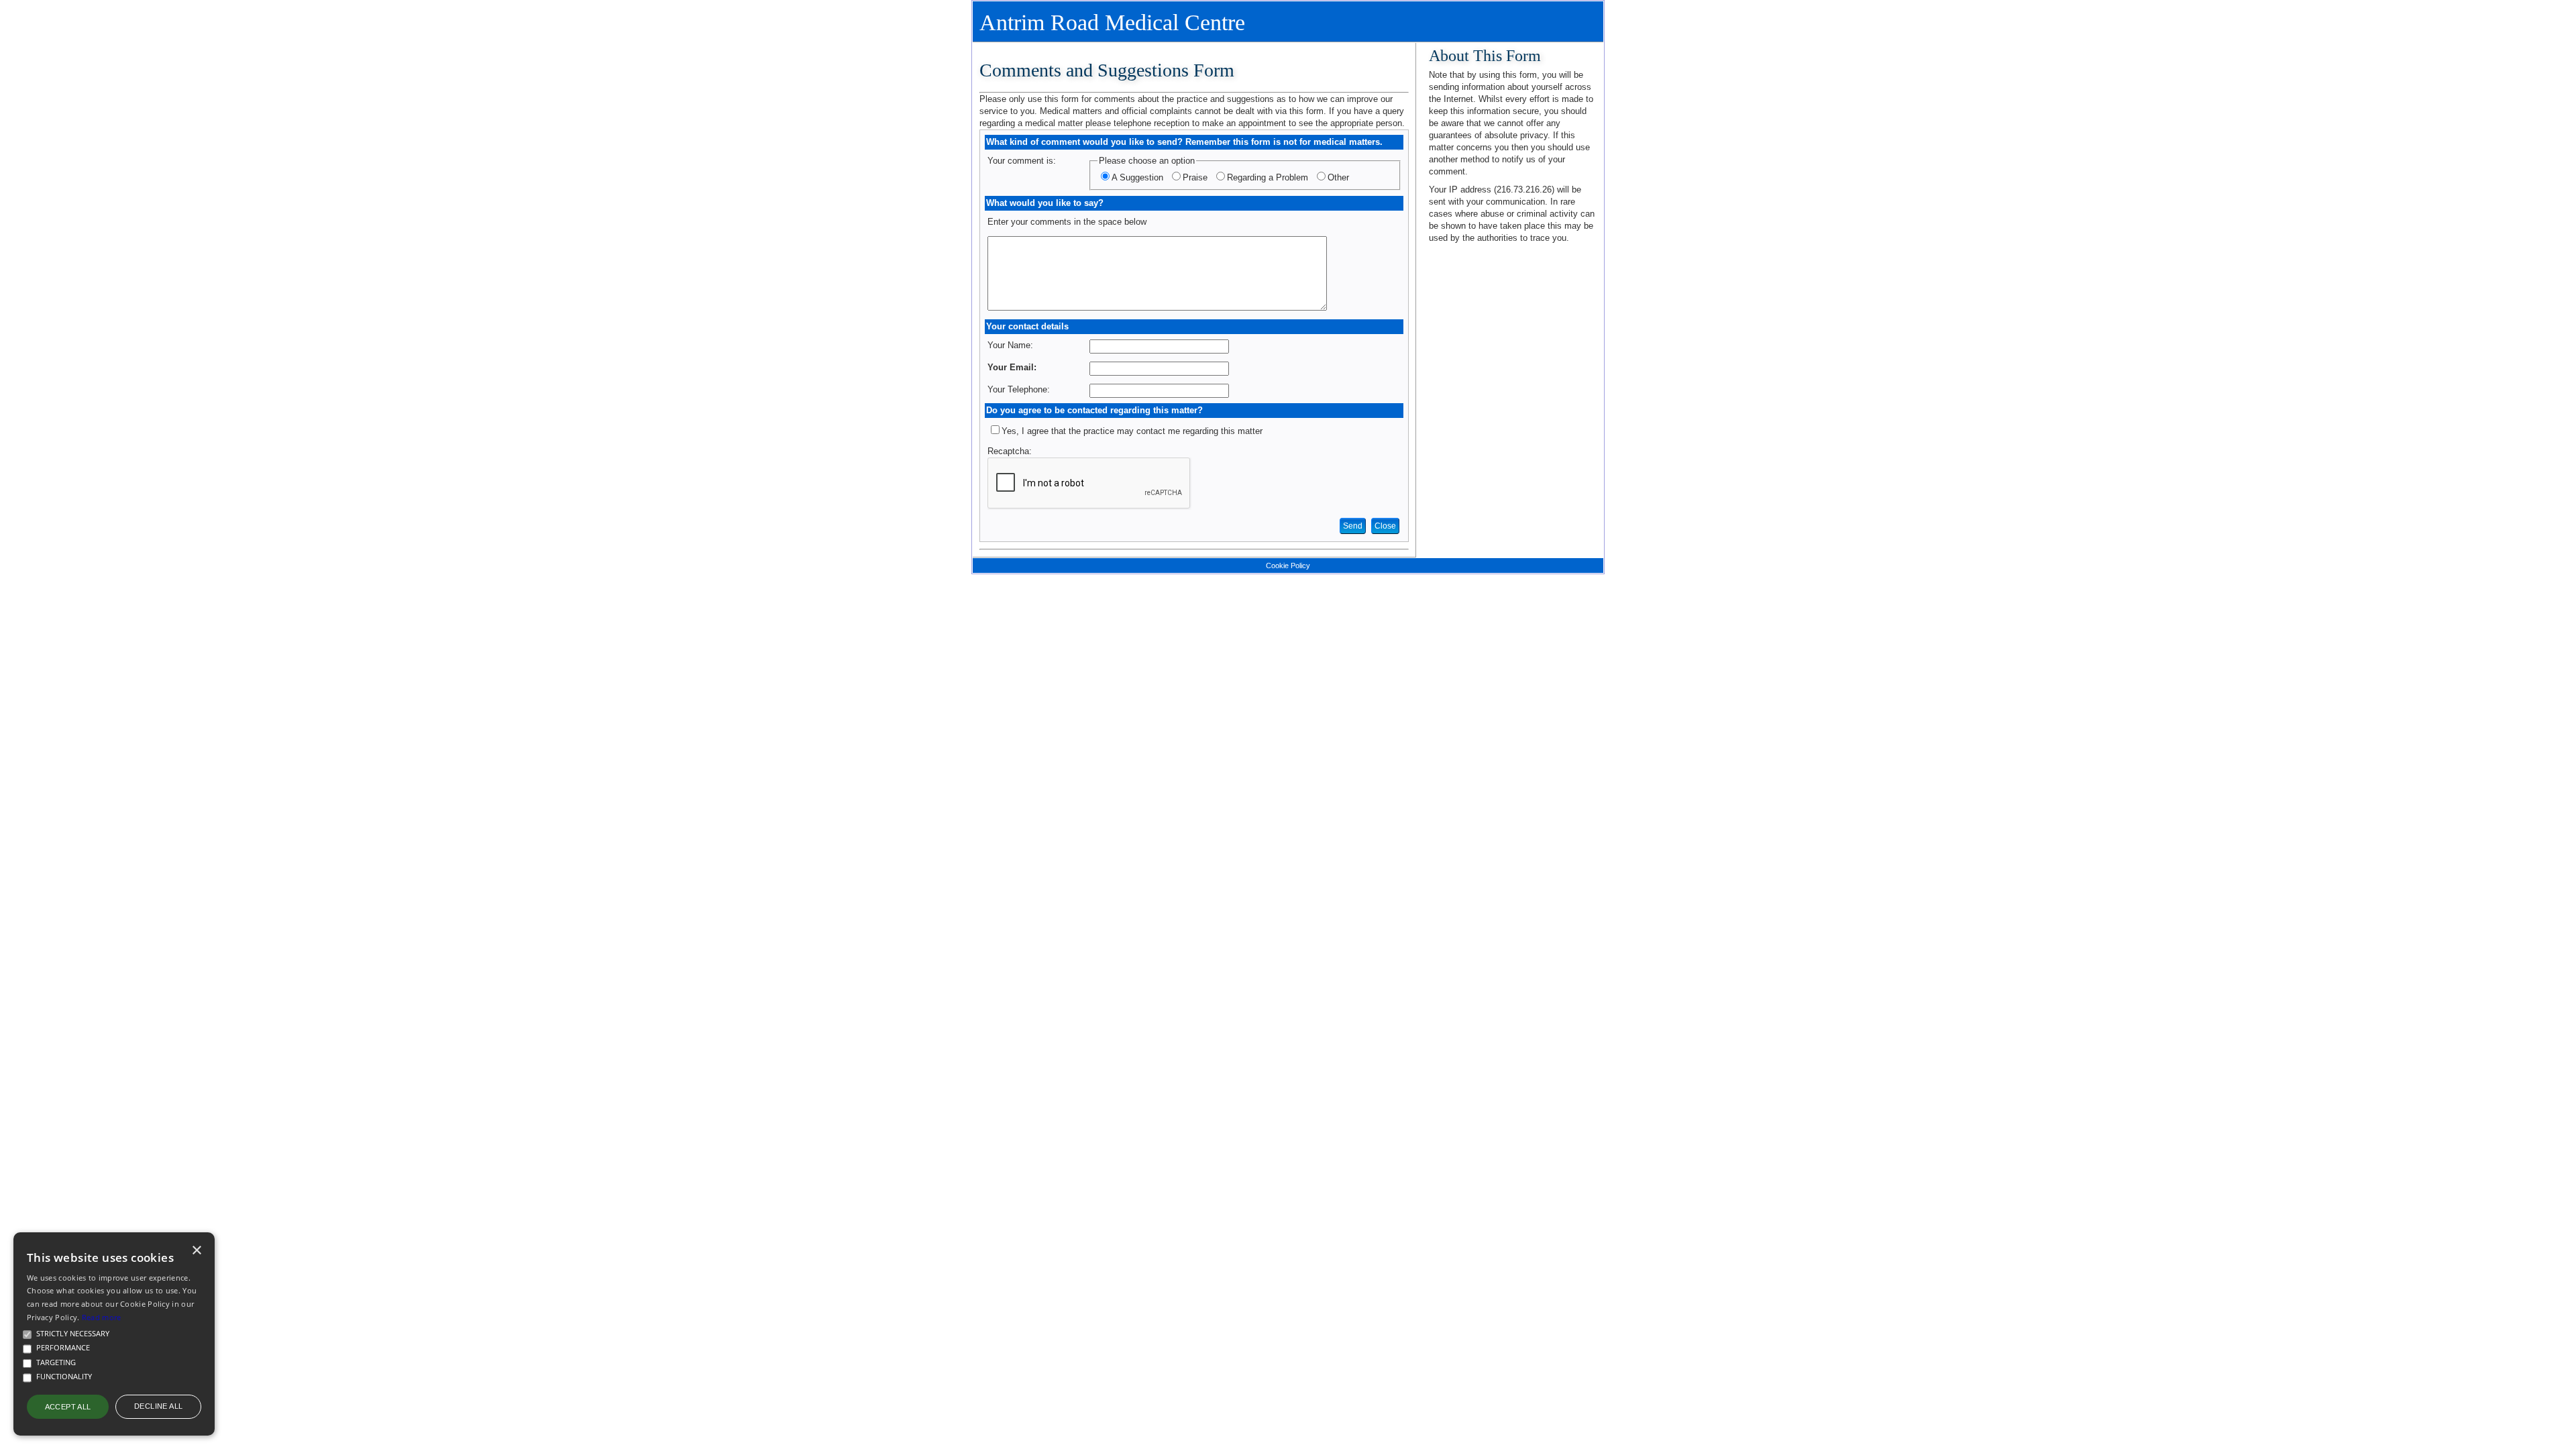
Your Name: (1010, 345)
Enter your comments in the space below (1067, 222)
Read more (102, 1317)
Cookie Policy (1288, 566)
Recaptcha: (1010, 451)
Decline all (158, 1406)
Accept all (68, 1407)
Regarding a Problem (1268, 177)
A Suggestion (1137, 177)
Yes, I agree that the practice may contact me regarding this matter (1132, 431)
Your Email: (1012, 367)
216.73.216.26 (1524, 190)
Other (1338, 177)
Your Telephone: (1019, 389)
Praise (1195, 177)
